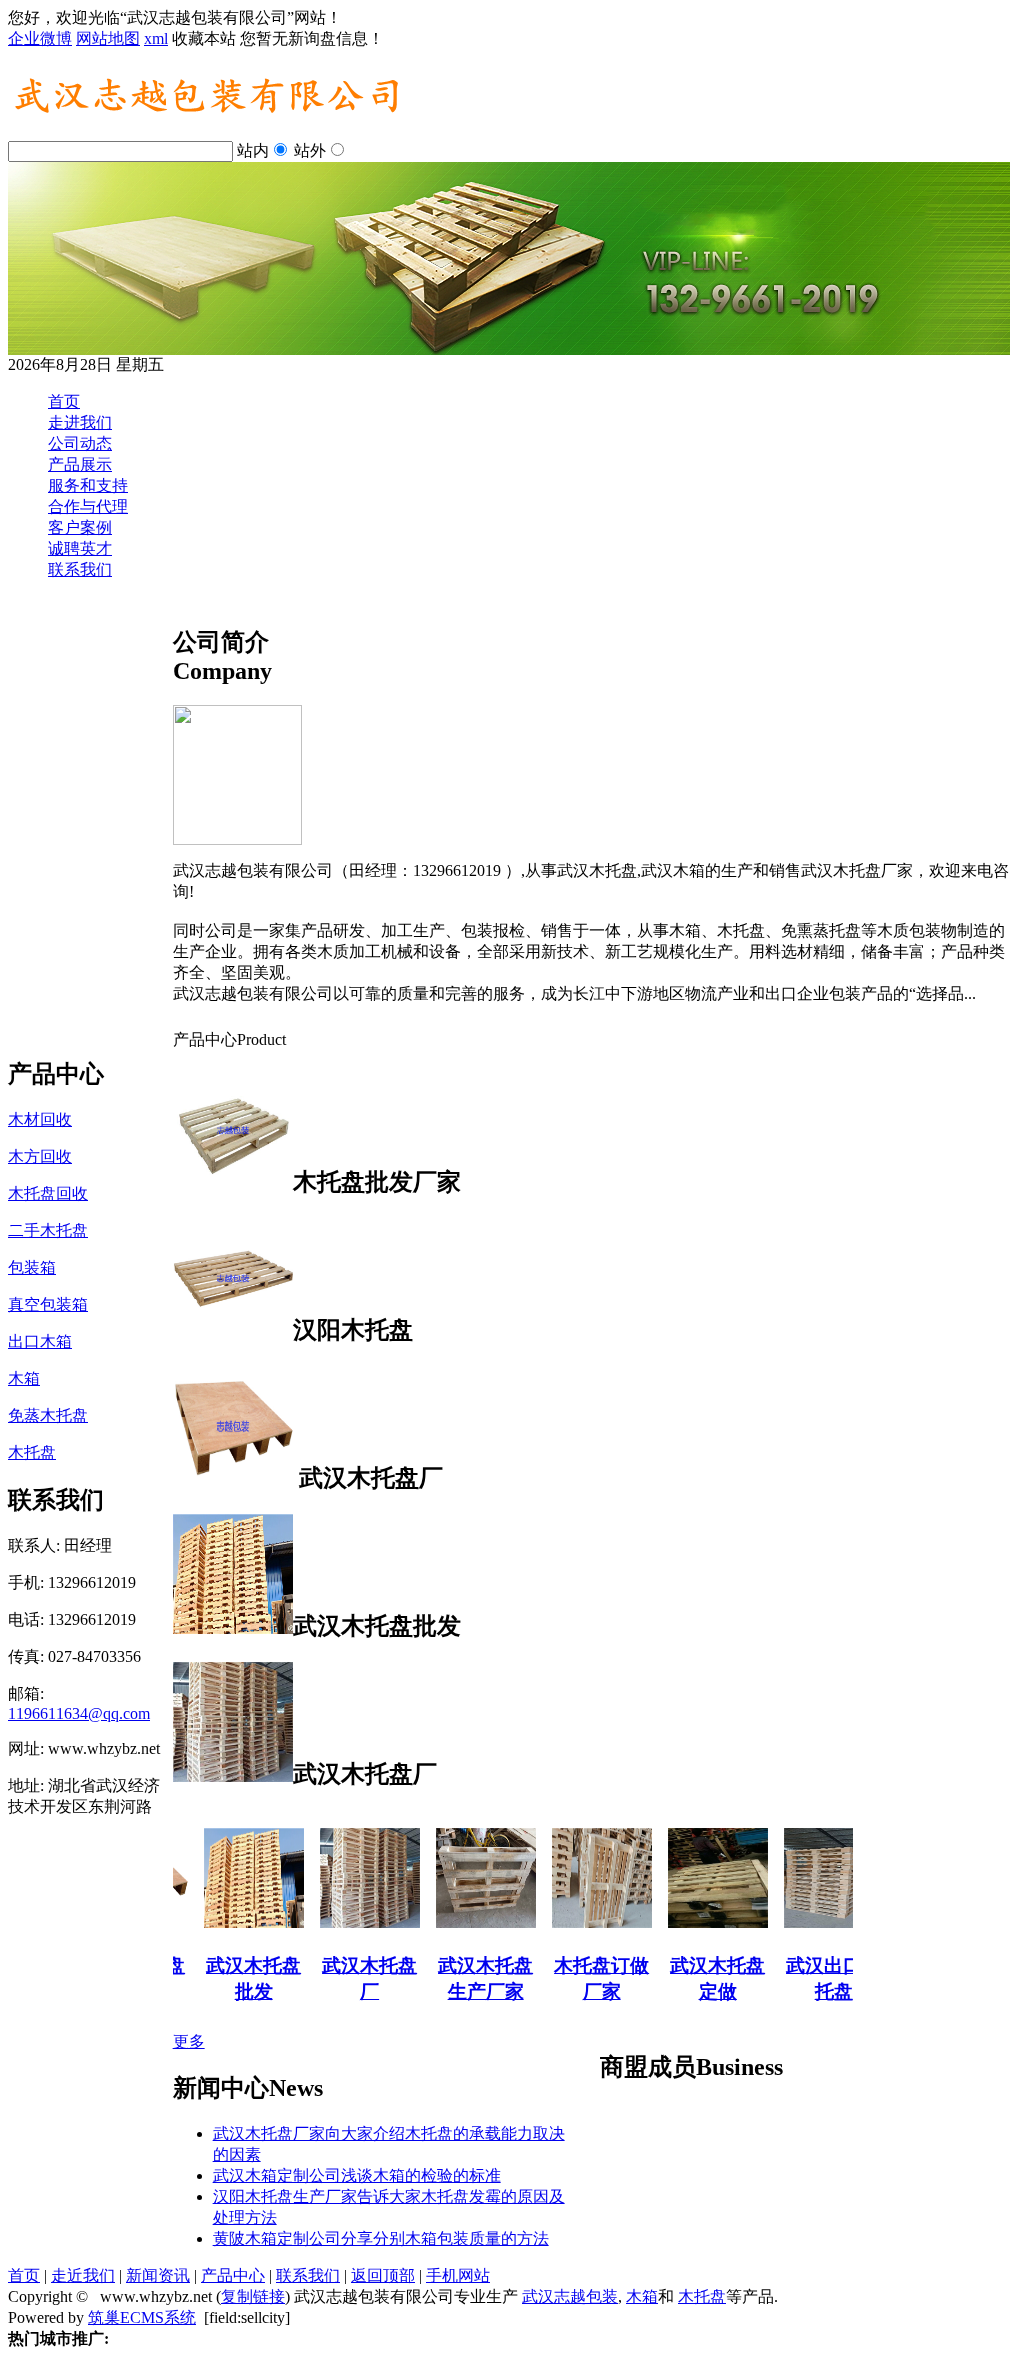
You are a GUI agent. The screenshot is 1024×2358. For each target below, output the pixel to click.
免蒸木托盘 (48, 1415)
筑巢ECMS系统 (142, 2317)
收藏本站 (204, 38)
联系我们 (80, 569)
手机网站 (458, 2275)
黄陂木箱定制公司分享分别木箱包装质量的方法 (381, 2238)
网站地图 (108, 38)
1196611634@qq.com (79, 1713)
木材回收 (40, 1119)
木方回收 (40, 1156)
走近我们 (83, 2275)
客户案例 (80, 527)
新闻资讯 (158, 2275)
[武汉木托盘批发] (232, 1922)
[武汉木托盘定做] (696, 1922)
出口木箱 (40, 1341)
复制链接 (253, 2296)
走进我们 (80, 422)
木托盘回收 (48, 1193)
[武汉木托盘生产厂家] (464, 1922)
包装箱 (32, 1267)
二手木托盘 (48, 1230)
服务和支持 (88, 485)
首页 (64, 401)
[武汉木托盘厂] (348, 1922)
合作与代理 (88, 506)
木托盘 (32, 1452)
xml (156, 38)
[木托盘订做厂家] (580, 1922)
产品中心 (233, 2275)
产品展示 (80, 464)
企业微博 (40, 38)
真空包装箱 (48, 1304)
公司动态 (80, 443)
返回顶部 (383, 2275)
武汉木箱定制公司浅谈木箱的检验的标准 (357, 2175)
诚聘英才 (80, 548)
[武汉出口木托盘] (812, 1922)
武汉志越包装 (570, 2296)
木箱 (24, 1378)
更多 (189, 2041)
